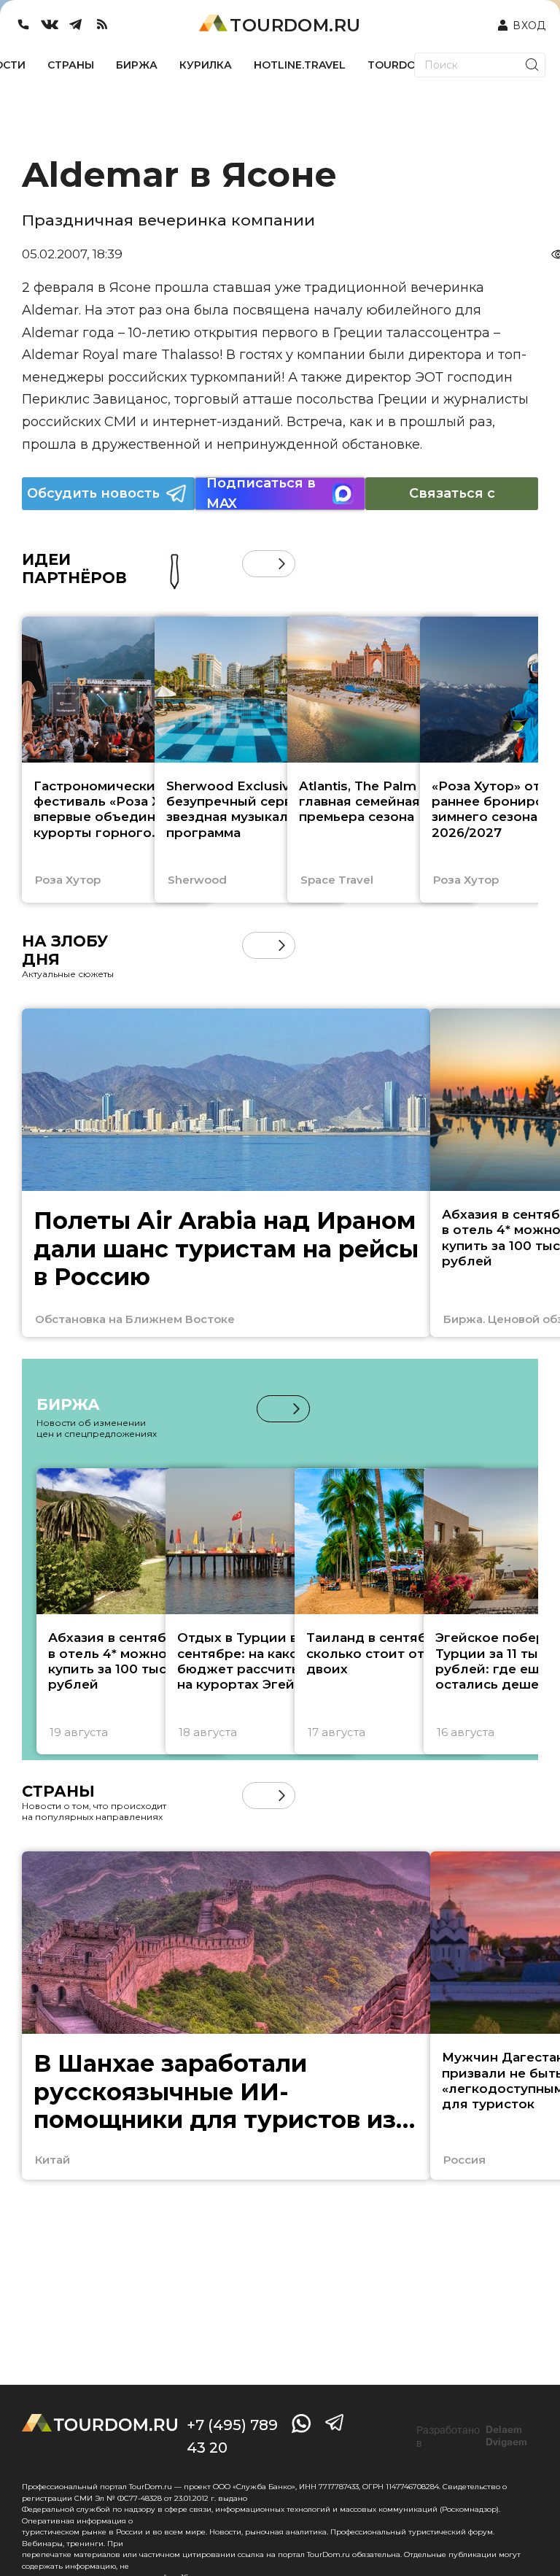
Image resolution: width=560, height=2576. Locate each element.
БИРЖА (137, 65)
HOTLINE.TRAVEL (300, 65)
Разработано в (472, 2437)
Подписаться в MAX (261, 494)
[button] (256, 564)
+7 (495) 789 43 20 (232, 2436)
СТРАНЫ (71, 65)
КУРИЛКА (206, 65)
